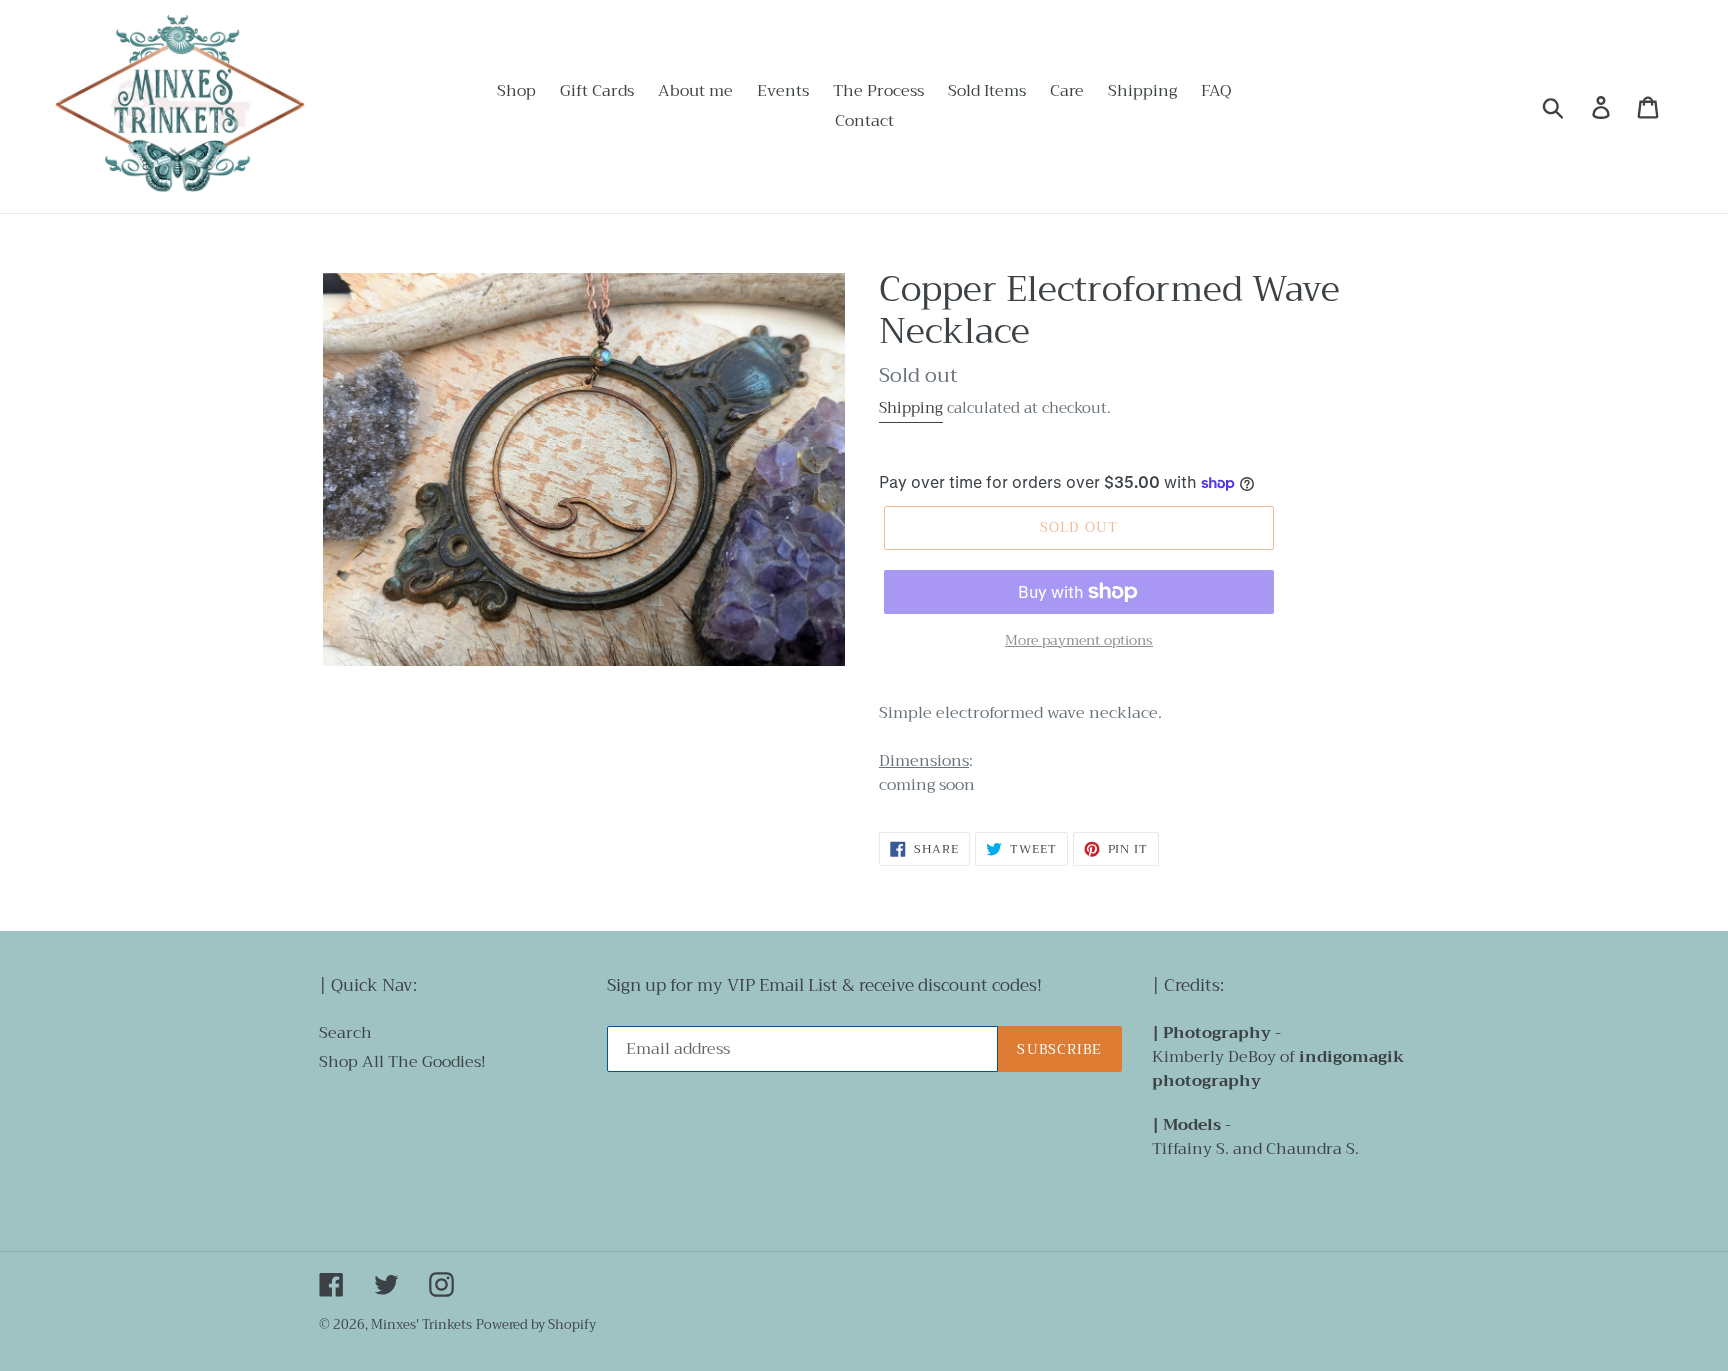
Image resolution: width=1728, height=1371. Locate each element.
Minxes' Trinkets (421, 1324)
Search (345, 1033)
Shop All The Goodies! (402, 1062)
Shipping (911, 408)
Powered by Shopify (536, 1324)
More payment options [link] (1079, 640)
